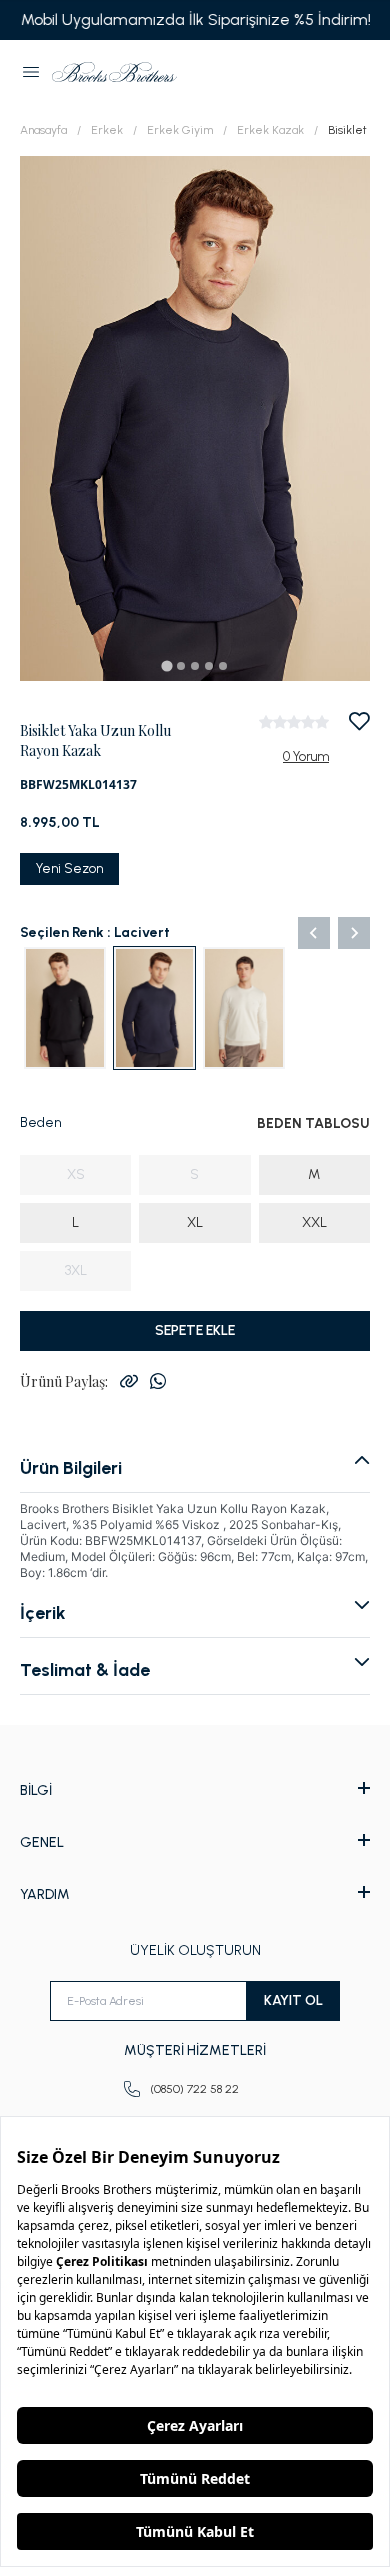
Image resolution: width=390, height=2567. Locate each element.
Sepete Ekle (195, 1330)
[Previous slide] (314, 933)
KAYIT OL (293, 2000)
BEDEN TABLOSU (313, 1123)
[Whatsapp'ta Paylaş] (158, 1381)
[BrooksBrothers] (114, 72)
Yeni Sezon (69, 868)
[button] (31, 72)
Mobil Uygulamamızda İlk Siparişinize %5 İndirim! (195, 19)
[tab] (166, 665)
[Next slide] (354, 933)
